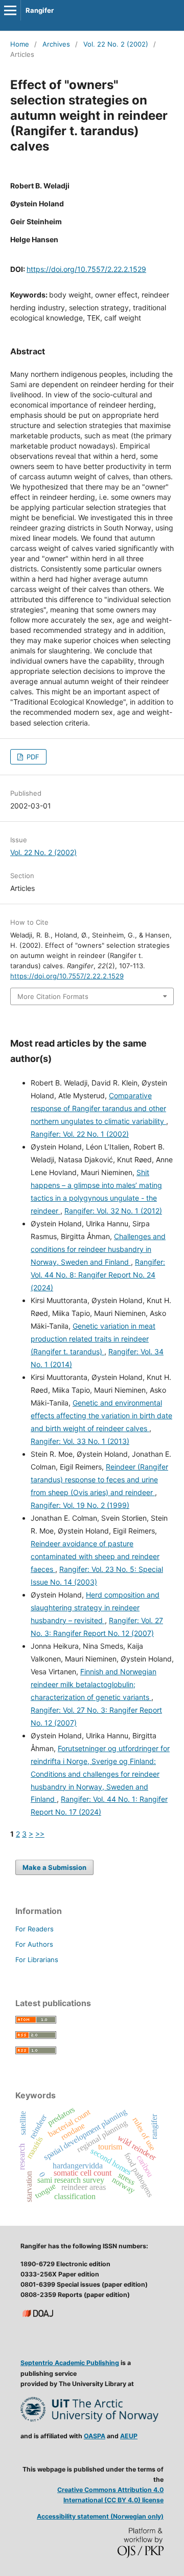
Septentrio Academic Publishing (70, 2363)
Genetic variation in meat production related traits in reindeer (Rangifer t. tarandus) (93, 1339)
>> (40, 1834)
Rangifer (40, 10)
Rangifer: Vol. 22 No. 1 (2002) (80, 1134)
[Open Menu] (10, 10)
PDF (32, 757)
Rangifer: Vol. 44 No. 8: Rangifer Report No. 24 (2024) (98, 1275)
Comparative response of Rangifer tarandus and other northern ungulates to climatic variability (98, 1108)
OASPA (95, 2436)
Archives (56, 44)
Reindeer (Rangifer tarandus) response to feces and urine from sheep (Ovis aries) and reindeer (99, 1479)
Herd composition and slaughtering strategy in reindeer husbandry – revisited (95, 1608)
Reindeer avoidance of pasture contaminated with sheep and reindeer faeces (95, 1556)
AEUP (129, 2436)
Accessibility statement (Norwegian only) (100, 2516)
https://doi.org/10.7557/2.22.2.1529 (86, 269)
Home (20, 44)
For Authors (34, 1944)
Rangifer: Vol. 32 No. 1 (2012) (113, 1211)
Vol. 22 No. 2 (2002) (116, 44)
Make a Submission (54, 1867)
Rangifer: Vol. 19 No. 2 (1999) (80, 1505)
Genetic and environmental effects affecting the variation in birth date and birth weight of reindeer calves (101, 1415)
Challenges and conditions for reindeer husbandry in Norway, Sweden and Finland (98, 1249)
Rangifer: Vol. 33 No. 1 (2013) (80, 1441)
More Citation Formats (53, 996)
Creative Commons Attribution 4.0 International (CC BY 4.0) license (110, 2495)
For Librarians (37, 1960)
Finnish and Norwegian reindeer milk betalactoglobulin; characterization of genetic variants (94, 1684)
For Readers (34, 1929)
